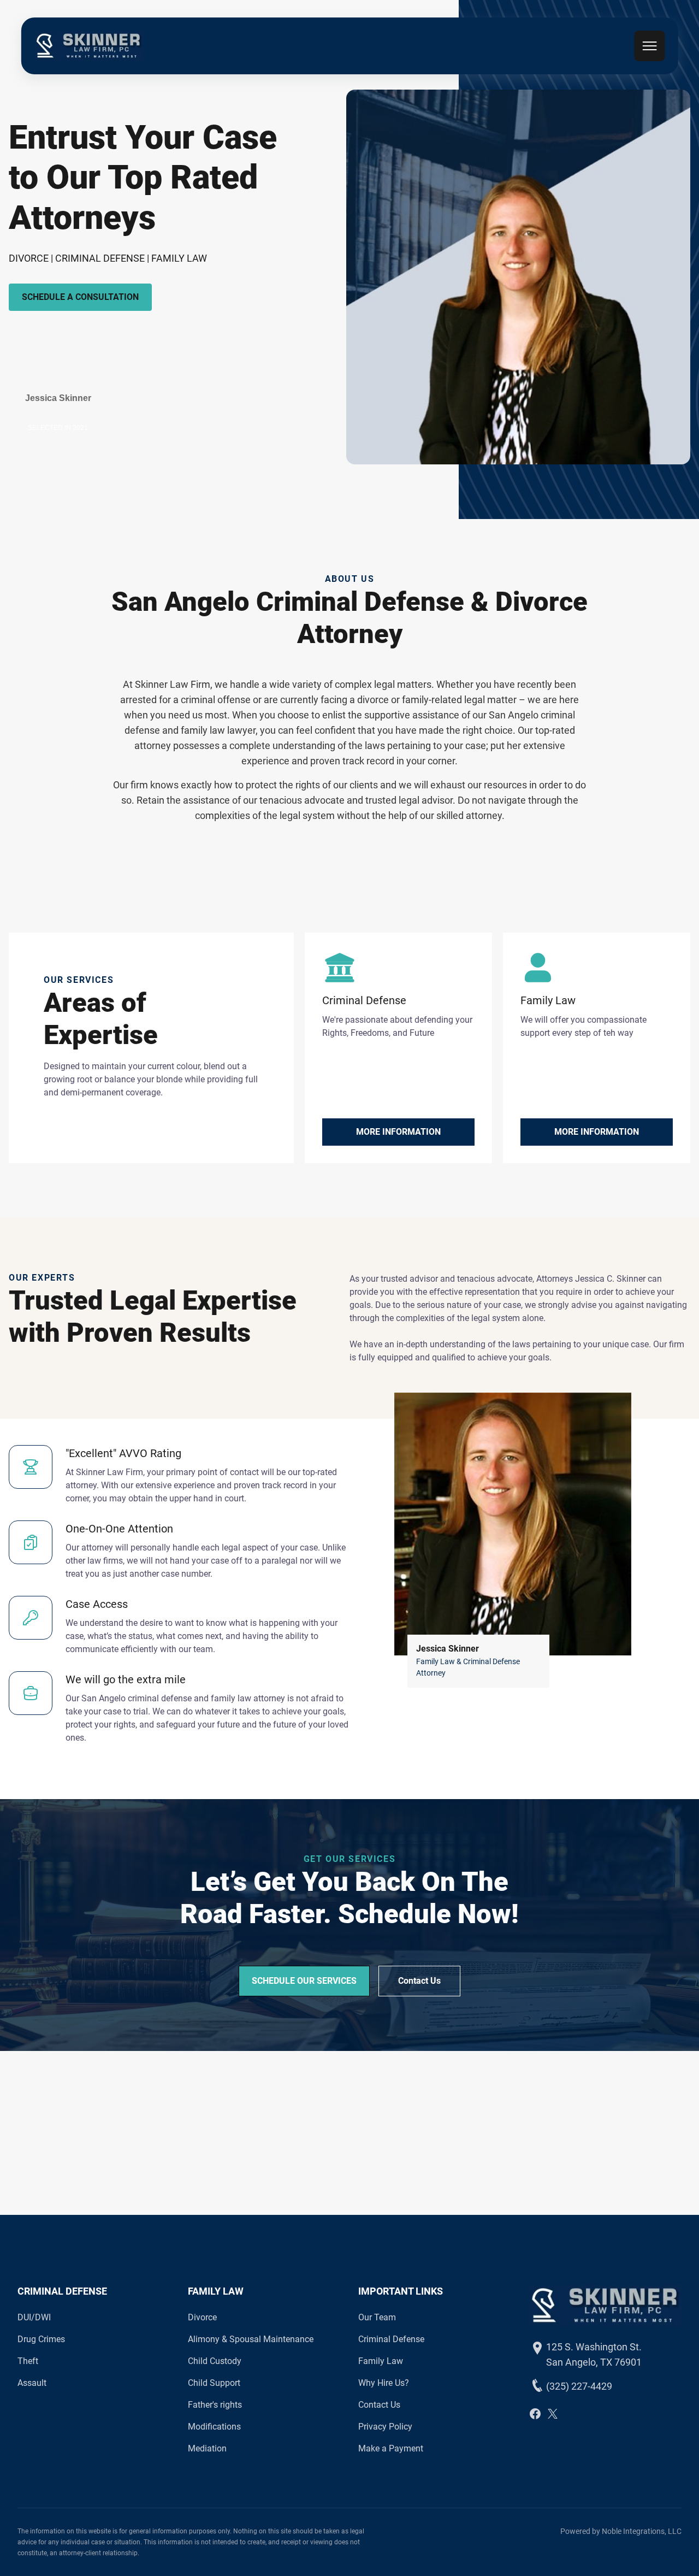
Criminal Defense (391, 2339)
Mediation (207, 2448)
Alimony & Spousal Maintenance (251, 2339)
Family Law (381, 2361)
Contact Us (419, 1981)
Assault (32, 2383)
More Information (398, 1132)
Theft (28, 2361)
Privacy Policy (385, 2427)
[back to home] (88, 46)
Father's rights (215, 2405)
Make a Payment (391, 2448)
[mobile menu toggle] (650, 46)
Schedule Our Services (304, 1981)
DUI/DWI (34, 2317)
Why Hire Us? (384, 2383)
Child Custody (215, 2361)
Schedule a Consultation (80, 297)
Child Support (214, 2383)
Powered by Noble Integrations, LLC (621, 2531)
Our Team (377, 2317)
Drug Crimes (41, 2339)
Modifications (214, 2427)
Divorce (202, 2317)
